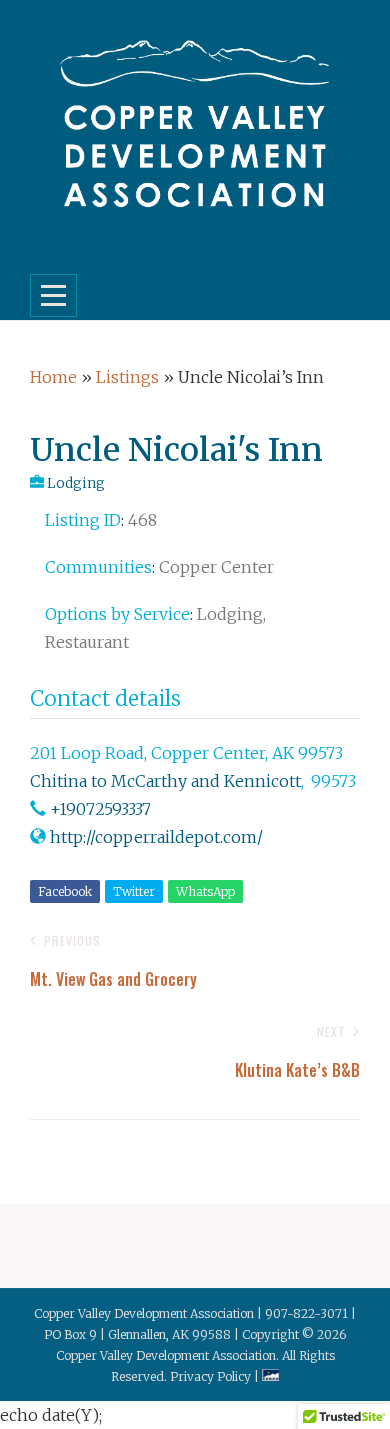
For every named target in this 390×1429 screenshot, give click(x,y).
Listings (127, 377)
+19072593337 (100, 809)
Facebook (65, 891)
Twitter (134, 891)
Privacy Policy (210, 1376)
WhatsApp (205, 891)
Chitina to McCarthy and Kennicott (165, 781)
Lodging (76, 483)
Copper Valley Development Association (166, 1355)
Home (53, 377)
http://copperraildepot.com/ (156, 837)
